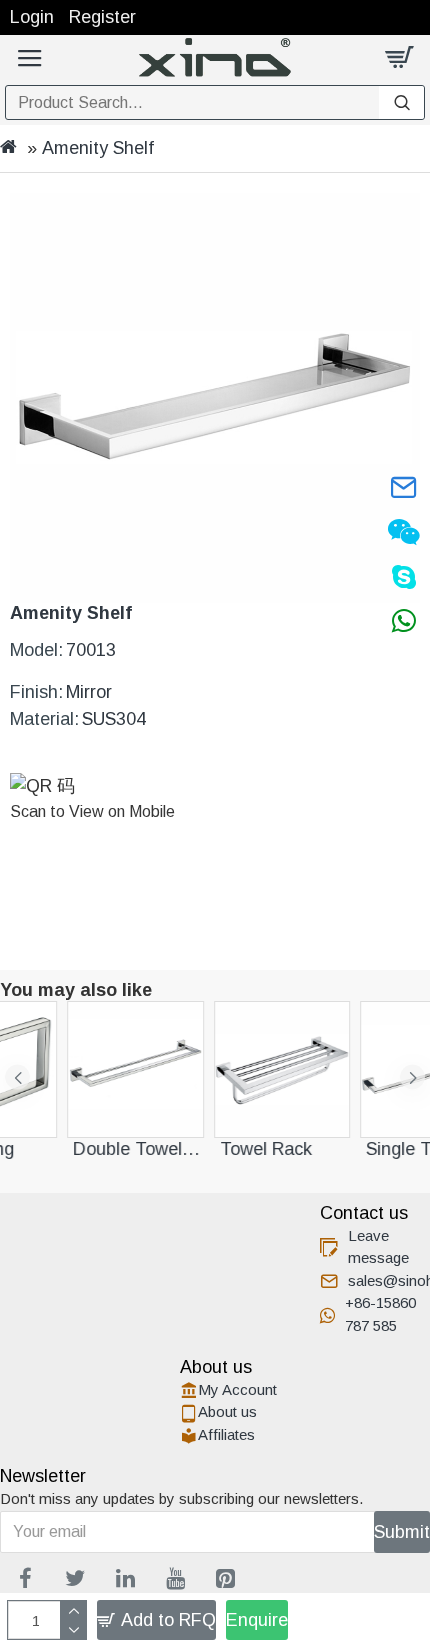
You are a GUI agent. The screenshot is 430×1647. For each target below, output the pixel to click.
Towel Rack (163, 1149)
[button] (17, 1077)
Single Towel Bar (328, 1149)
